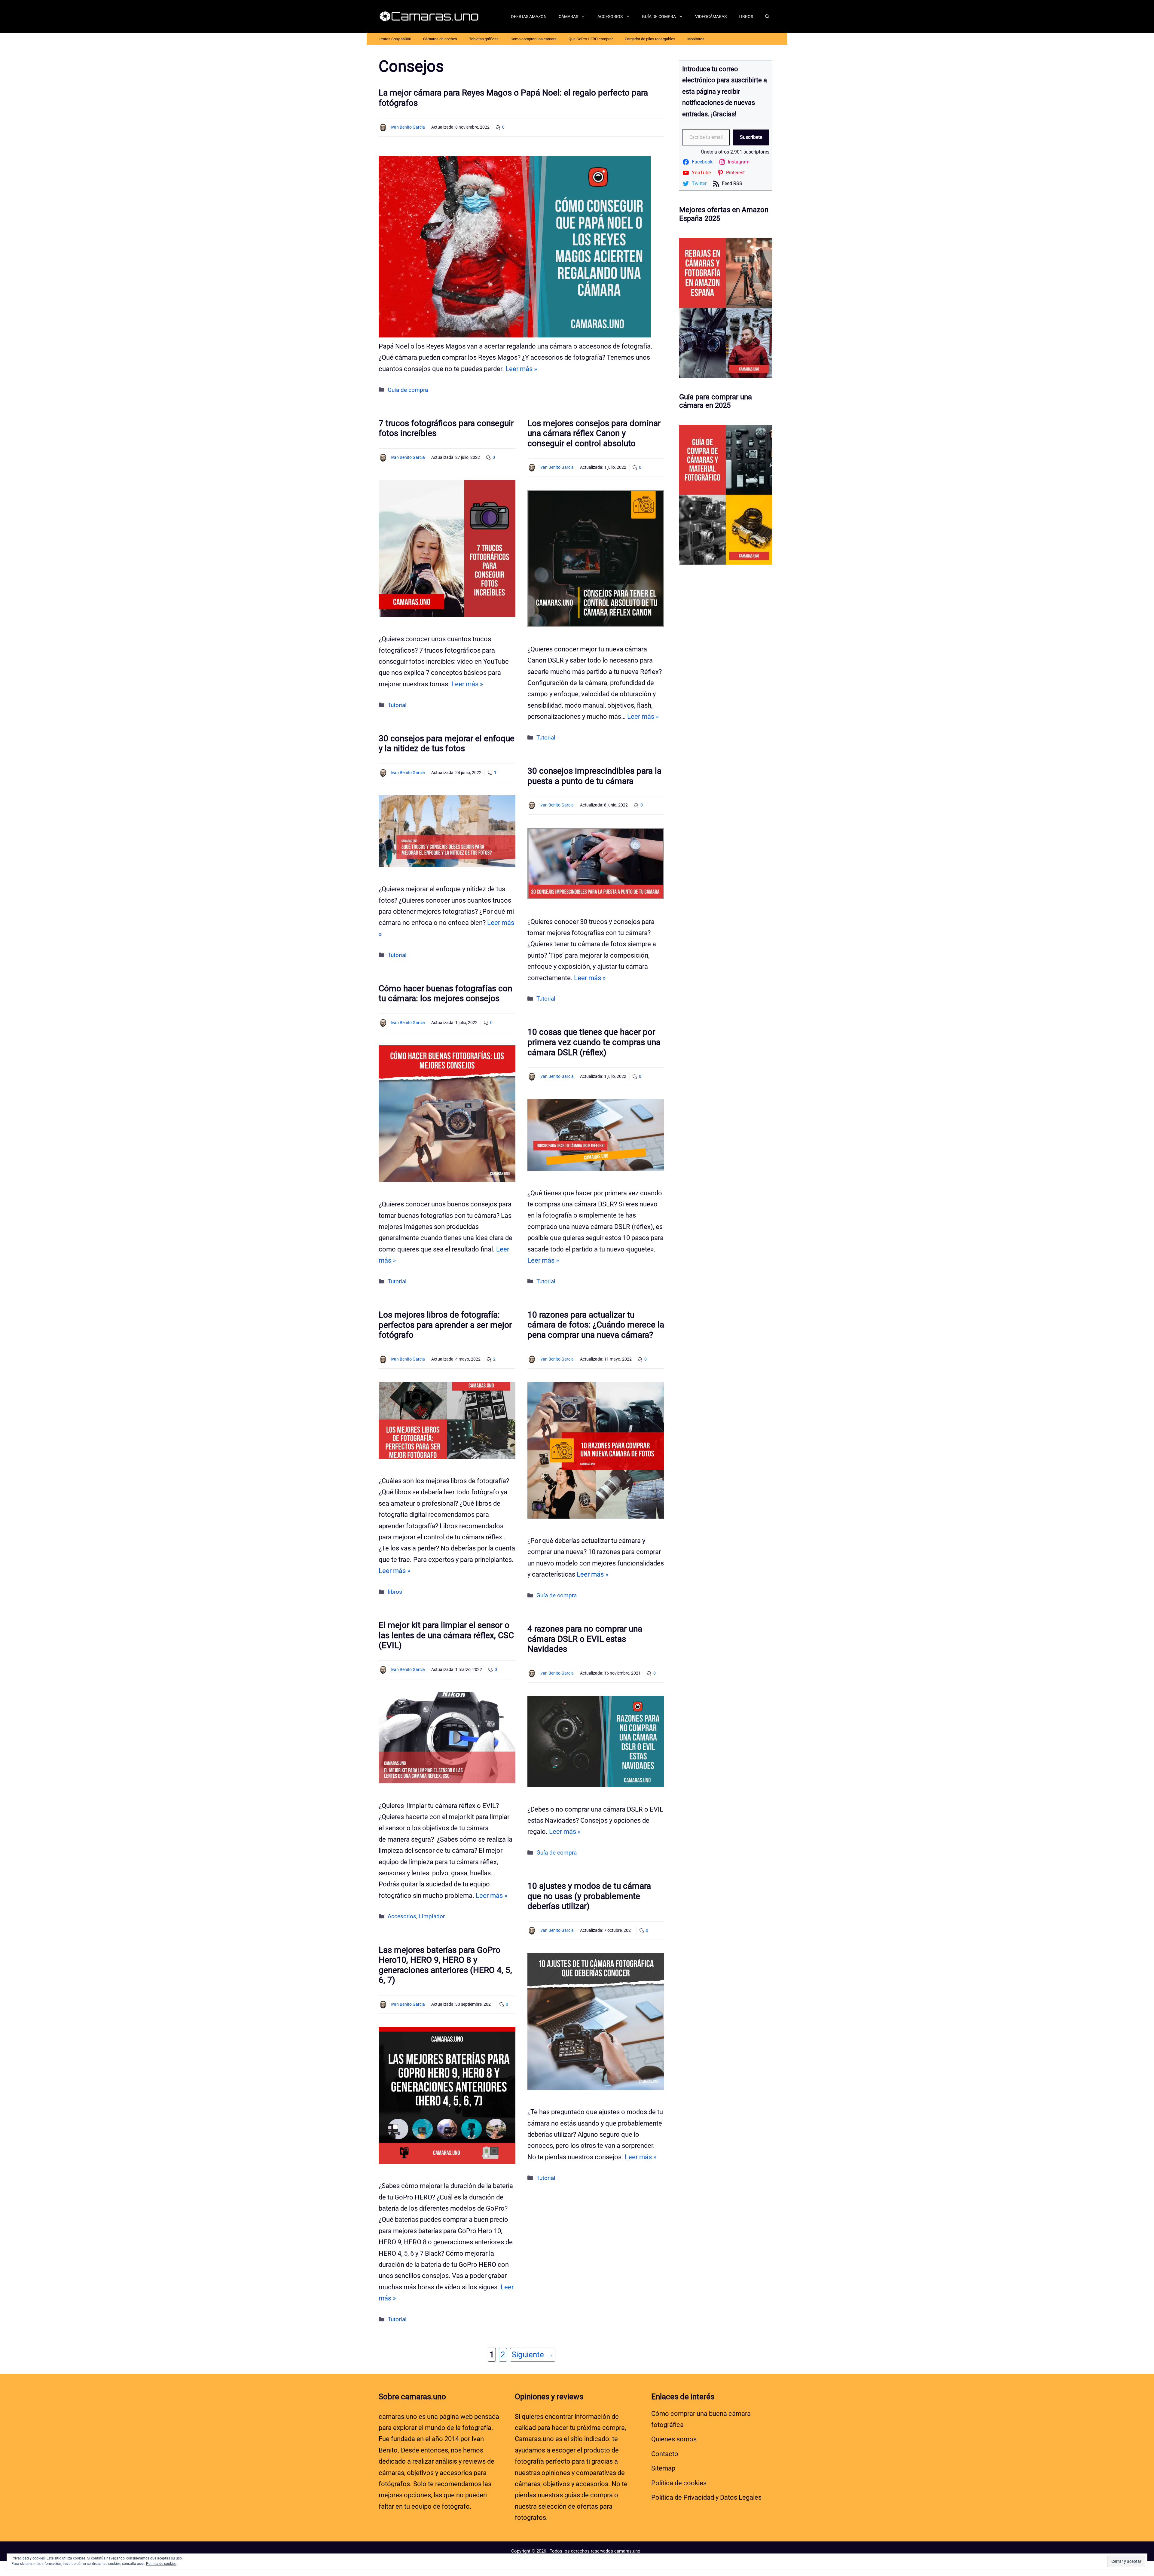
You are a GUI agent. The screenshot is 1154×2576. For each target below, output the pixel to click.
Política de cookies (679, 2483)
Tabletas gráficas (484, 39)
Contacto (665, 2454)
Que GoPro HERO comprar (591, 39)
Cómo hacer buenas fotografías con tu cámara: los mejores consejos (445, 994)
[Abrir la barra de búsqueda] (767, 17)
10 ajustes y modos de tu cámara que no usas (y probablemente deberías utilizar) (589, 1896)
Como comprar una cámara (534, 39)
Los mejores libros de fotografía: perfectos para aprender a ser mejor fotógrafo (445, 1325)
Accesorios (610, 17)
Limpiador (432, 1916)
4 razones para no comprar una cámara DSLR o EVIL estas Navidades (585, 1639)
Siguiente (533, 2355)
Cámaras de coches (440, 39)
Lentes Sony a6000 (395, 39)
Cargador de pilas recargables (650, 39)
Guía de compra (659, 17)
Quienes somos (674, 2439)
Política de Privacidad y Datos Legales (706, 2497)
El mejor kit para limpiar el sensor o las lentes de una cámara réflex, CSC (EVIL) (446, 1635)
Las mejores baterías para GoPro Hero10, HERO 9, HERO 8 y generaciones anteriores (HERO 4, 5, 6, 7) (445, 1965)
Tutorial (397, 705)
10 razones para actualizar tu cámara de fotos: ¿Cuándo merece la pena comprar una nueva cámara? (596, 1325)
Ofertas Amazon (529, 17)
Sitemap (663, 2468)
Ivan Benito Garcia (408, 127)
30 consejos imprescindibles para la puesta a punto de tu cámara (594, 776)
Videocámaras (711, 17)
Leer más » (521, 369)
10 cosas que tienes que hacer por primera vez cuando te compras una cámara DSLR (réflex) (594, 1042)
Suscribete (751, 137)
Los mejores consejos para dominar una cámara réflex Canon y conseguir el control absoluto (594, 433)
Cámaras (568, 17)
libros (395, 1592)
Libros (746, 17)
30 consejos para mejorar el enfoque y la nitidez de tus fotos (447, 744)
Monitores (696, 39)
